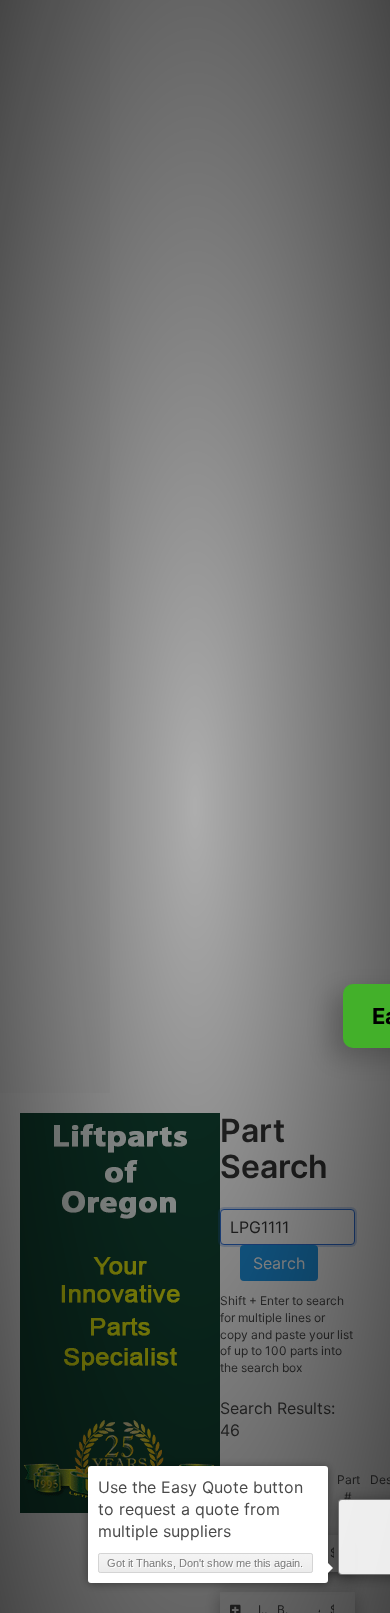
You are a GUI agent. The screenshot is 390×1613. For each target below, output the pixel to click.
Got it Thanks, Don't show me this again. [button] (205, 1563)
